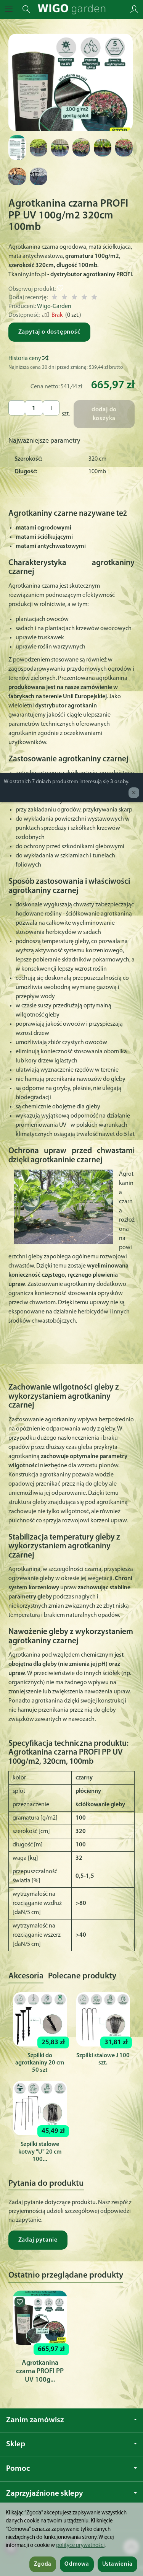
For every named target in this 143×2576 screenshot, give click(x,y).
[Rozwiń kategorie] (9, 9)
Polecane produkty (82, 1976)
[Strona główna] (71, 9)
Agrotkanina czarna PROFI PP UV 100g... (40, 2372)
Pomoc (18, 2469)
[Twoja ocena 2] (64, 298)
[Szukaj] (26, 9)
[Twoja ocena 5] (94, 298)
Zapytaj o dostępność (49, 332)
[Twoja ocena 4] (84, 298)
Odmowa (77, 2564)
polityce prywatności (80, 2546)
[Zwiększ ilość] (17, 408)
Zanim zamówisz (35, 2420)
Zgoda (43, 2564)
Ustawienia (117, 2564)
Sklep (16, 2444)
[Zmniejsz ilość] (51, 408)
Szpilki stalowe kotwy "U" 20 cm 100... (40, 2152)
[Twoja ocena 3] (74, 298)
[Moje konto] (134, 9)
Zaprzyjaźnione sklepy (44, 2494)
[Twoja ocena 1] (55, 298)
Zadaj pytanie (38, 2240)
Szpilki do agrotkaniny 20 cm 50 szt (40, 2063)
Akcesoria (26, 1976)
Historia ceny (25, 358)
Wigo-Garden (54, 306)
